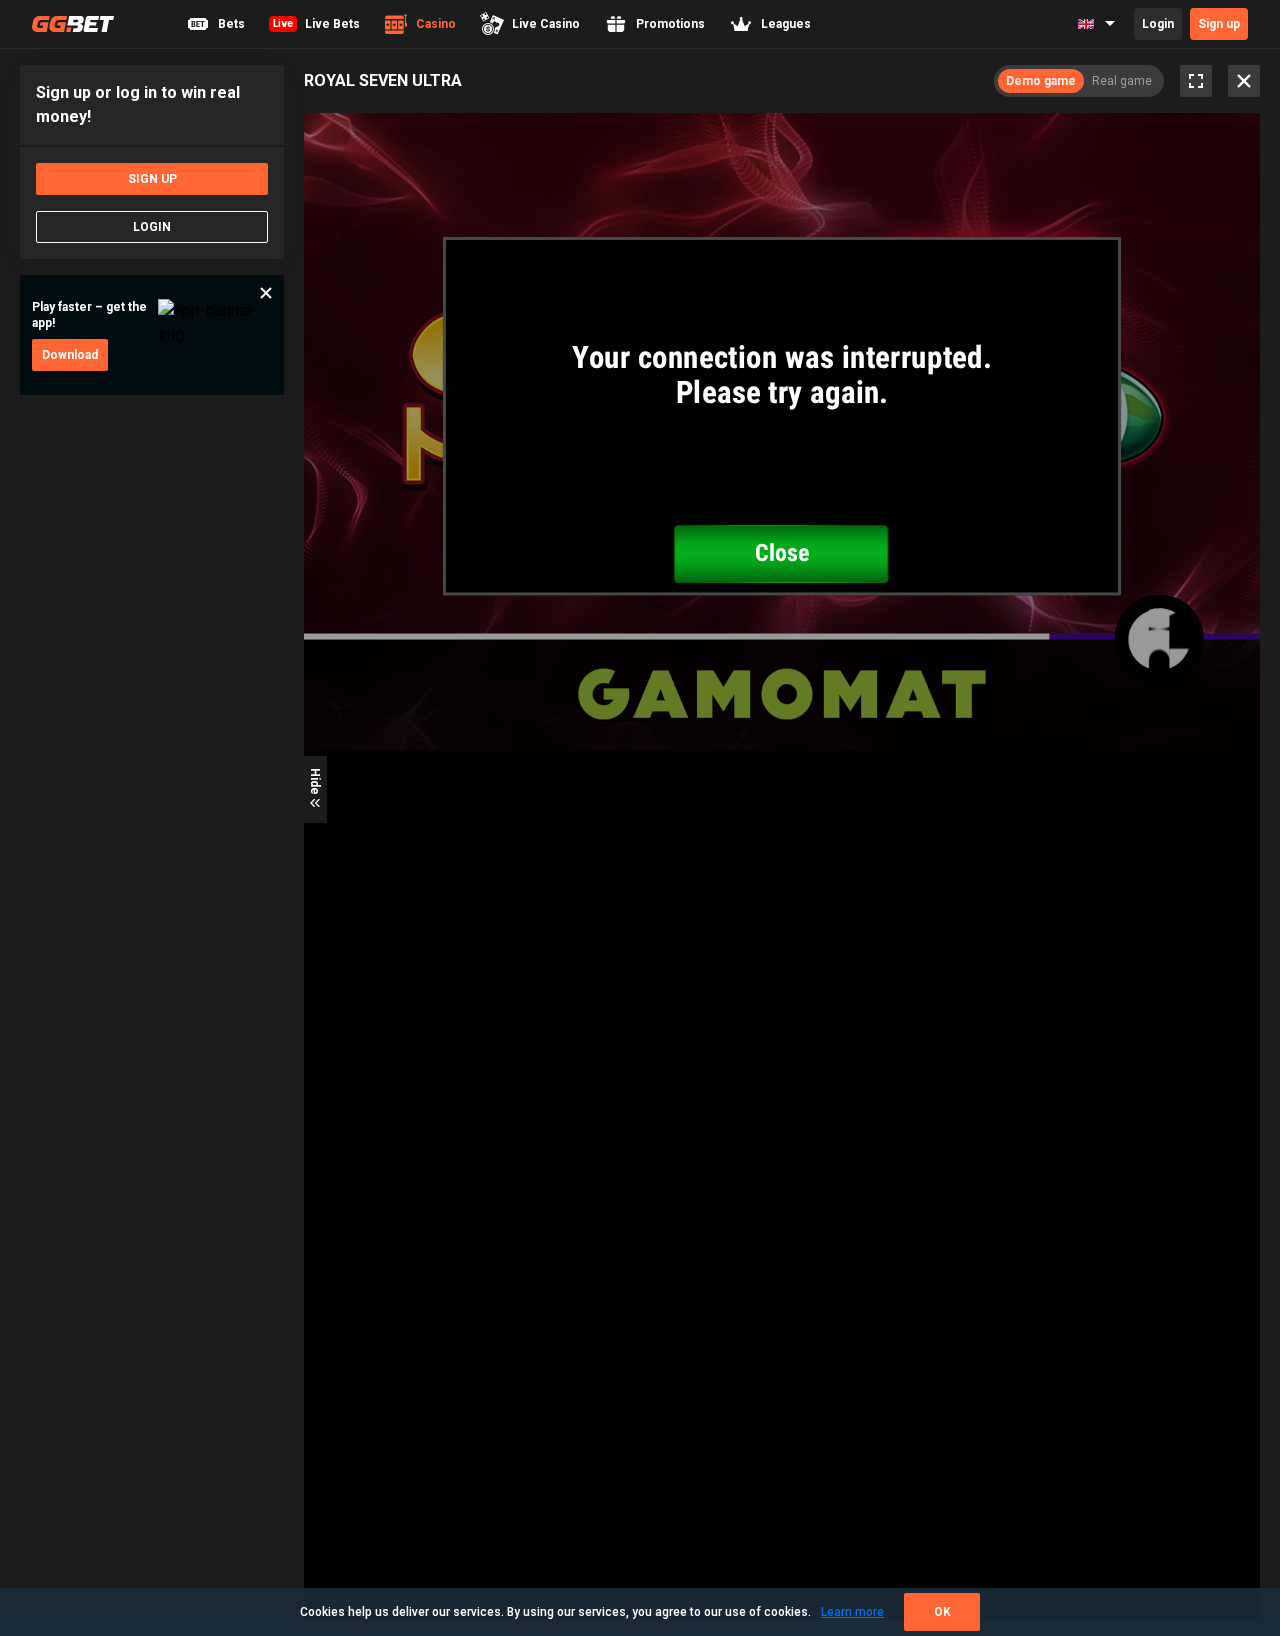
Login (1158, 24)
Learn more (852, 1612)
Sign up (1219, 24)
